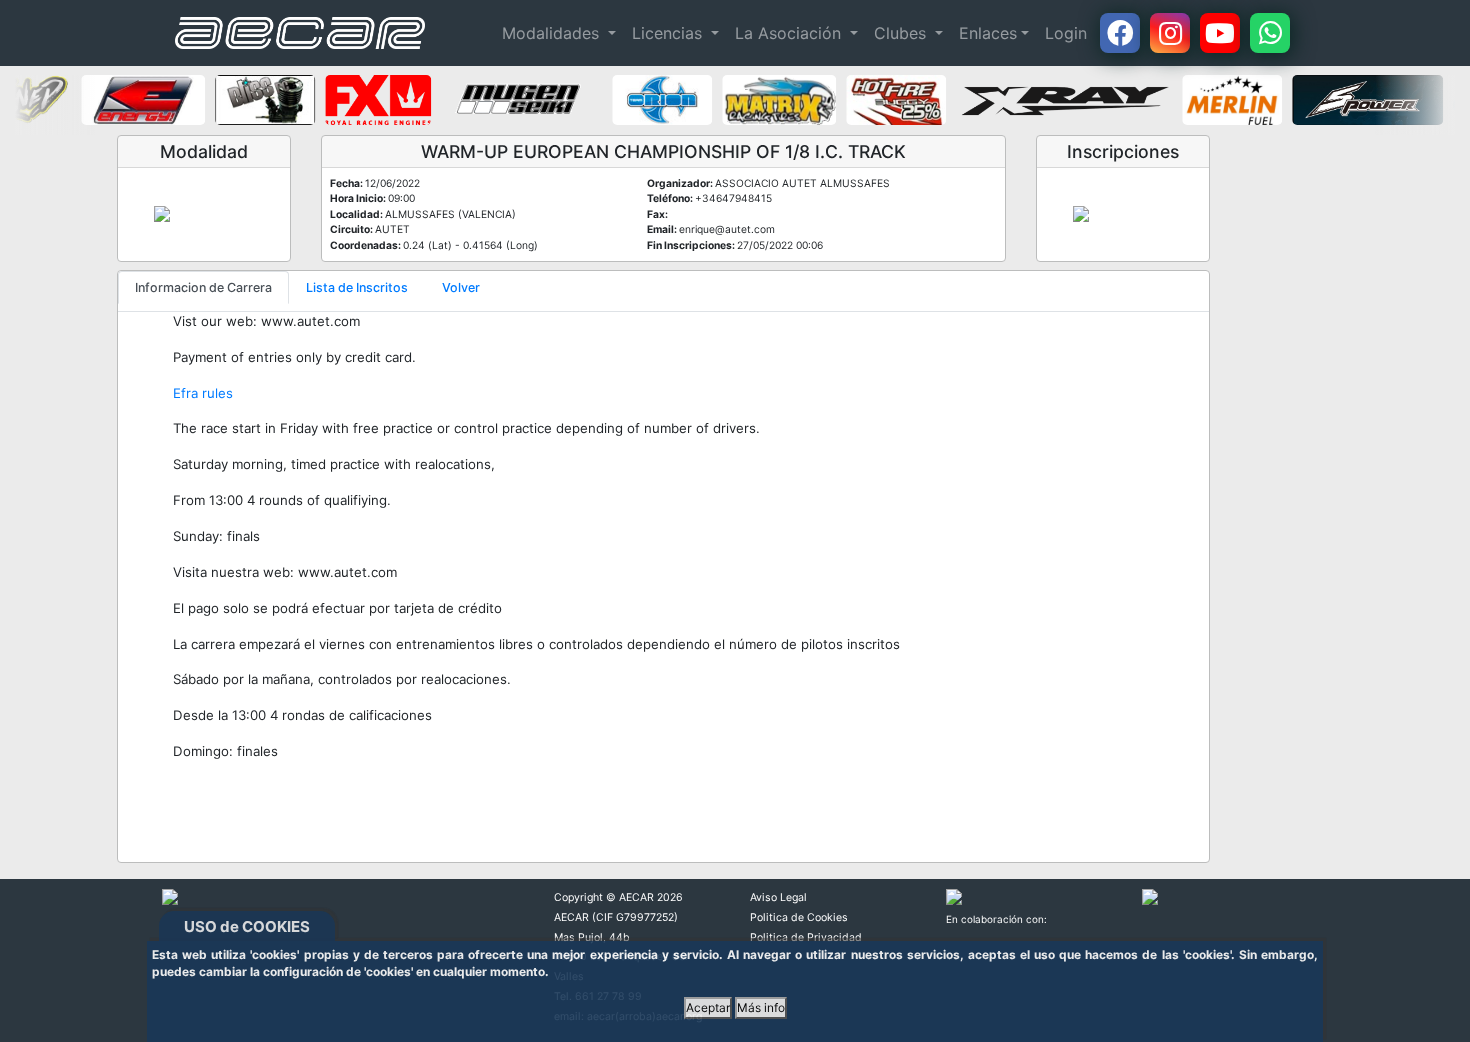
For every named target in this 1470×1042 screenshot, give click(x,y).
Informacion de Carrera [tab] (203, 287)
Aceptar (708, 1007)
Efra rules (203, 393)
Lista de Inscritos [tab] (357, 287)
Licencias (669, 33)
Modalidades (553, 33)
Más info (761, 1007)
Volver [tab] (461, 287)
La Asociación (790, 33)
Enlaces (988, 33)
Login (1066, 33)
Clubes (902, 33)
